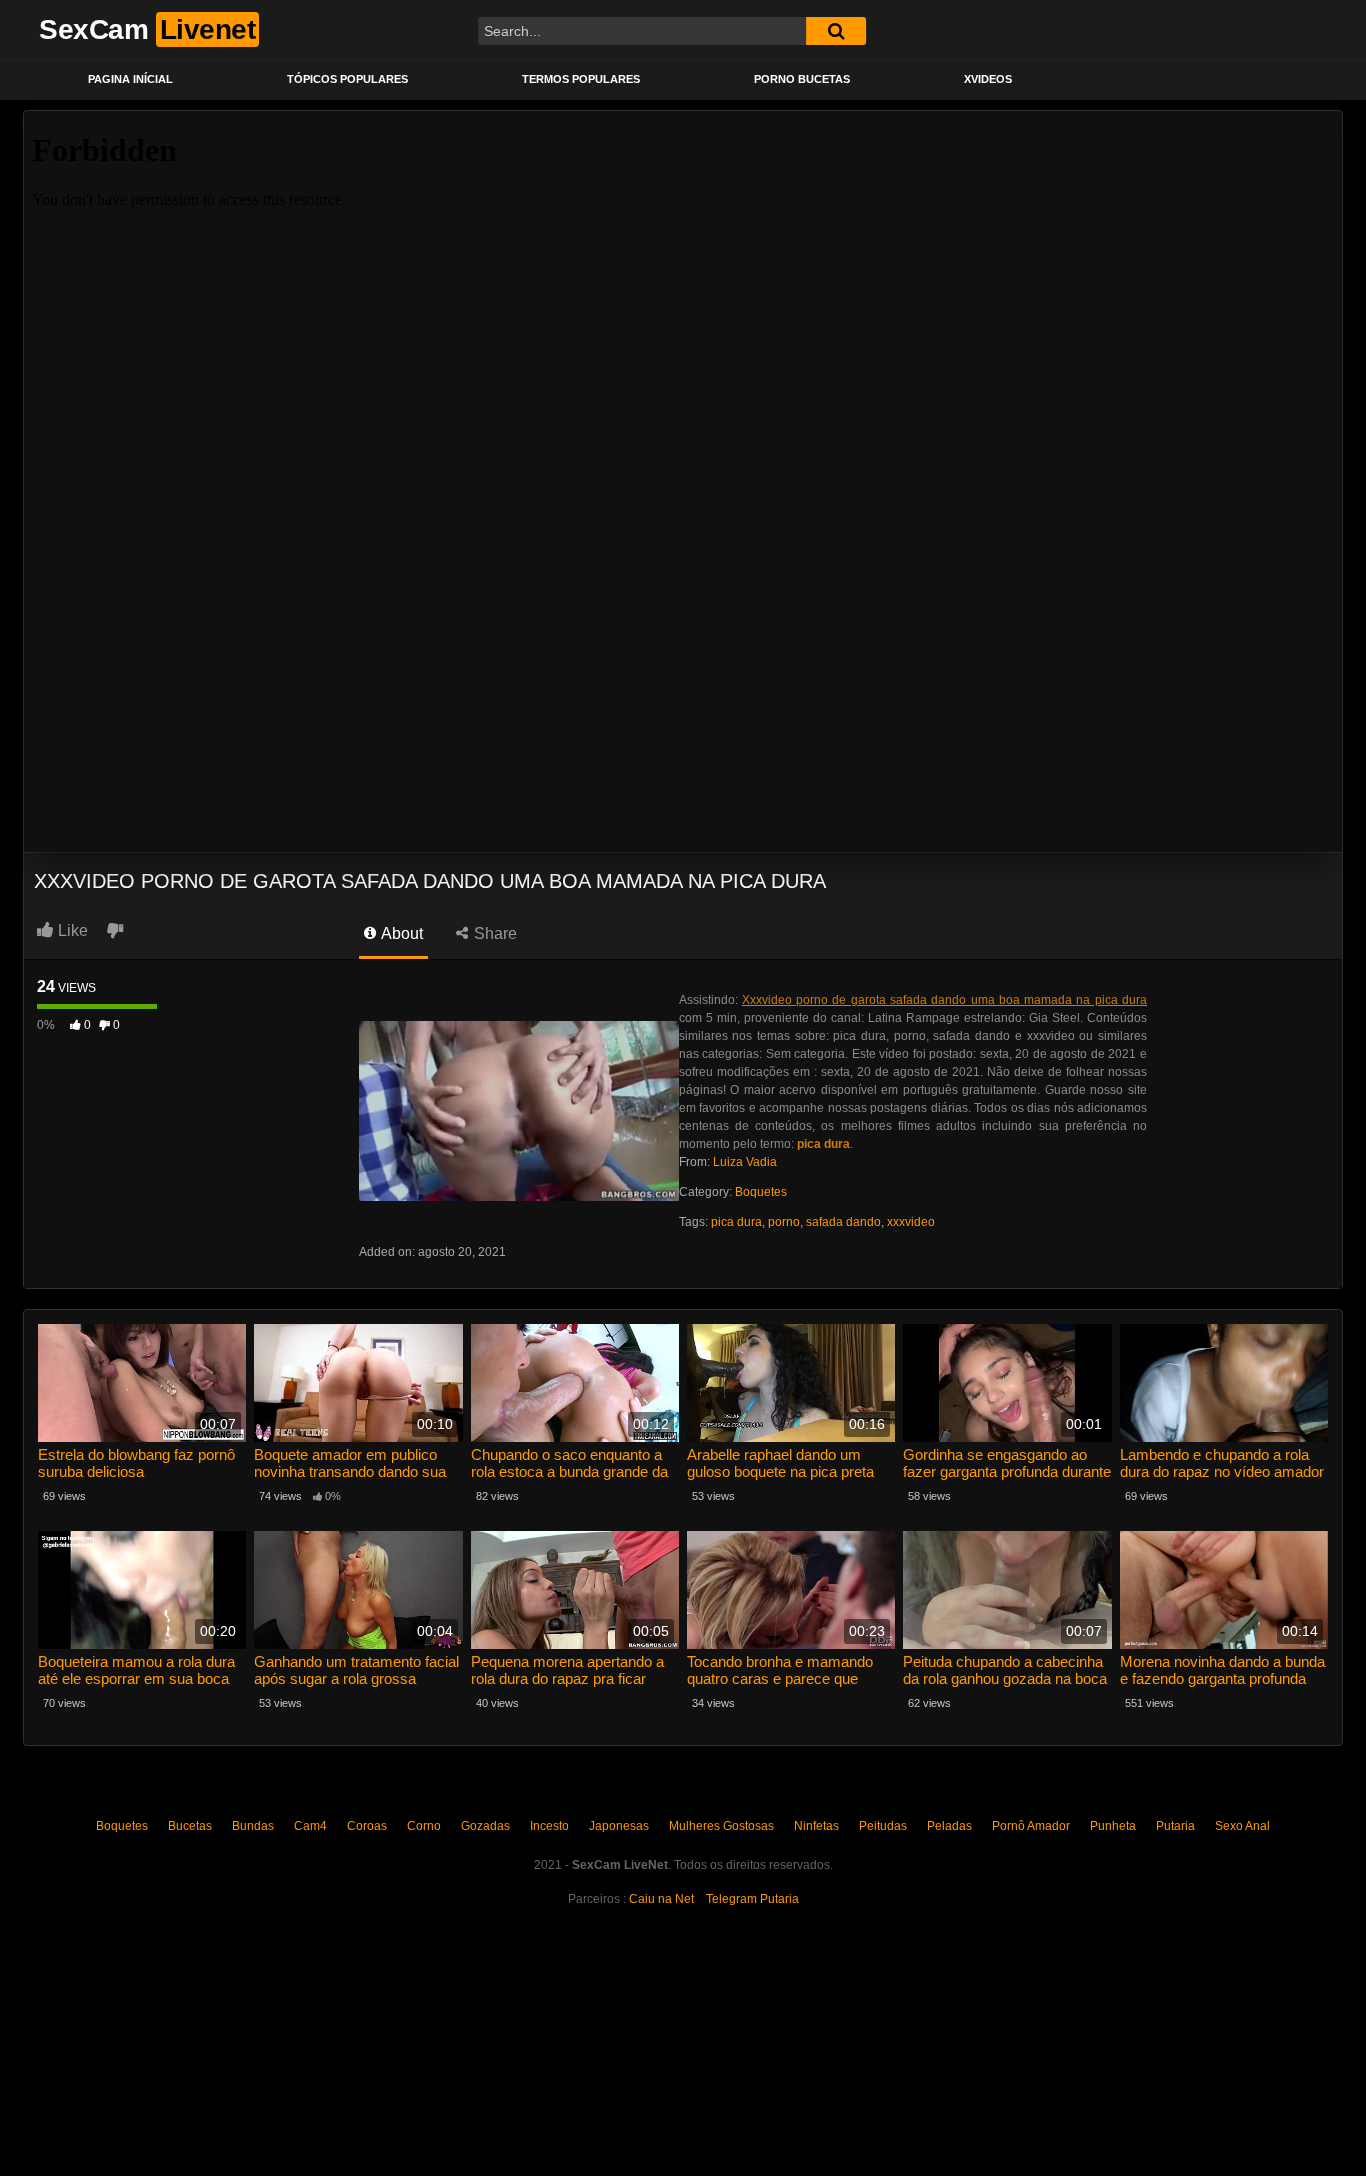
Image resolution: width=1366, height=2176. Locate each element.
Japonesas (619, 1826)
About (400, 933)
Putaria (1175, 1826)
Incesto (549, 1826)
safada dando (843, 1222)
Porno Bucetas (802, 79)
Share (493, 933)
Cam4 (310, 1826)
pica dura (736, 1222)
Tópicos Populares (347, 79)
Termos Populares (581, 79)
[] (836, 31)
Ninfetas (816, 1826)
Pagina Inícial (130, 79)
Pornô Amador (1031, 1826)
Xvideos (988, 79)
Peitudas (883, 1826)
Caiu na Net (661, 1899)
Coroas (367, 1826)
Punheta (1113, 1826)
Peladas (949, 1826)
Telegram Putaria (752, 1899)
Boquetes (761, 1192)
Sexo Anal (1242, 1826)
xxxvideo (911, 1222)
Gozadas (485, 1826)
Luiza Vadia (745, 1162)
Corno (424, 1826)
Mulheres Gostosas (721, 1826)
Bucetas (190, 1826)
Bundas (253, 1826)
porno (784, 1222)
